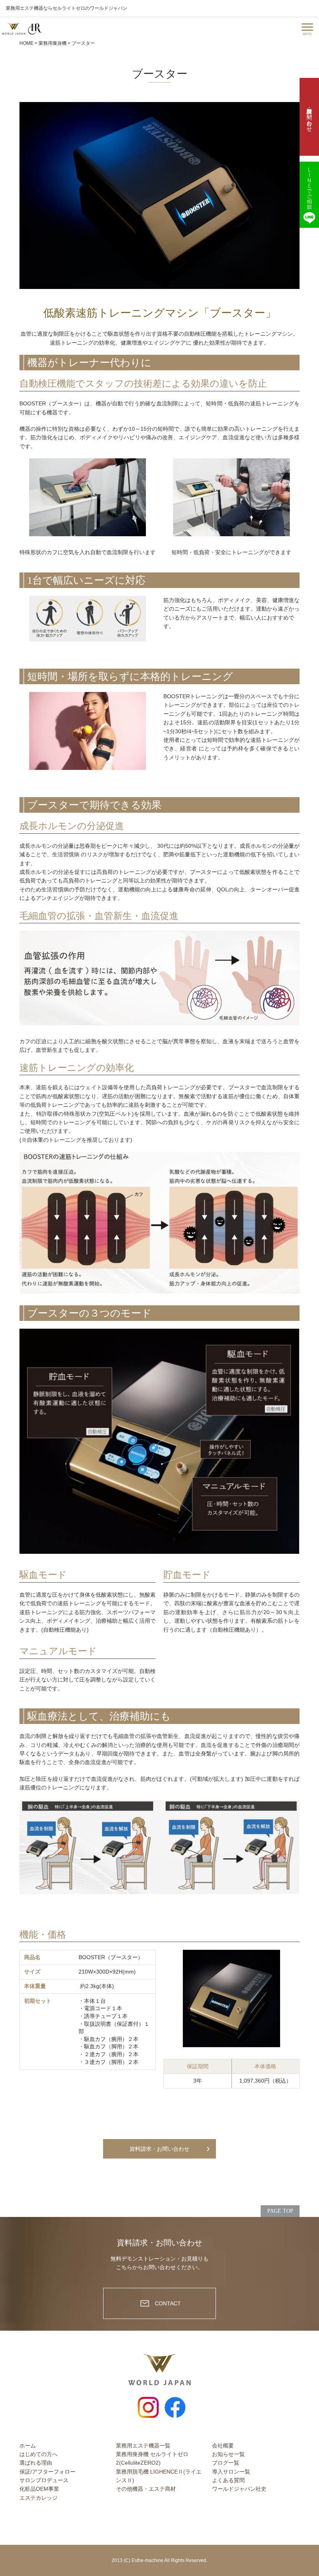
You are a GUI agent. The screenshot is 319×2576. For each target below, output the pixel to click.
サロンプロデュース (44, 2480)
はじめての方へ (39, 2454)
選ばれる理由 (36, 2463)
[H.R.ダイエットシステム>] (35, 29)
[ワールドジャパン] (14, 29)
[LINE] (309, 195)
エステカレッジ (39, 2498)
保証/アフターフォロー (47, 2472)
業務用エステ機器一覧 (143, 2446)
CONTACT (168, 2303)
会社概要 (223, 2446)
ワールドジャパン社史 (239, 2489)
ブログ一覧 (226, 2463)
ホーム (28, 2446)
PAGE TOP (280, 2211)
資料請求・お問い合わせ (159, 2149)
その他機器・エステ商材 (146, 2489)
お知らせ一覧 (228, 2454)
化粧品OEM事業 (39, 2489)
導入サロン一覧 (231, 2472)
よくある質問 (228, 2480)
